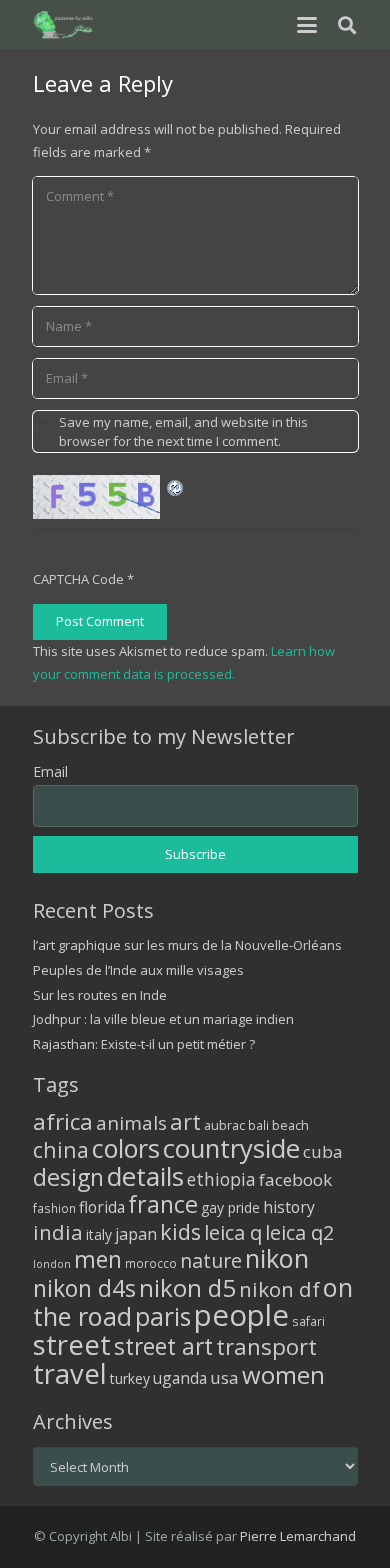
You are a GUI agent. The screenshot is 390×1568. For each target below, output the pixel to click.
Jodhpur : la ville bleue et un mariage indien (163, 1019)
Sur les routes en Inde (100, 995)
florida (102, 1207)
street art (163, 1346)
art (185, 1121)
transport (266, 1346)
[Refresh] (176, 486)
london (52, 1264)
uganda (180, 1378)
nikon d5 (187, 1287)
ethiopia (221, 1179)
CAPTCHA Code (78, 579)
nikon (277, 1258)
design (68, 1177)
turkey (130, 1378)
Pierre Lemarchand (298, 1536)
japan (136, 1234)
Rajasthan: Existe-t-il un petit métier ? (144, 1044)
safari (308, 1321)
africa (63, 1121)
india (58, 1232)
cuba (323, 1151)
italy (99, 1234)
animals (131, 1123)
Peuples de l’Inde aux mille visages (138, 970)
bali (258, 1125)
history (289, 1207)
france (163, 1204)
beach (290, 1125)
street (72, 1344)
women (283, 1374)
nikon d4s (84, 1288)
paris (163, 1316)
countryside (231, 1148)
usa (224, 1377)
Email (50, 771)
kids (180, 1231)
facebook (295, 1179)
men (98, 1259)
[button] (306, 25)
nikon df (279, 1289)
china (61, 1149)
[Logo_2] (64, 25)
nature (211, 1260)
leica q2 (299, 1232)
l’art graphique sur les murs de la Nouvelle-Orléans (187, 945)
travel (70, 1373)
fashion (54, 1208)
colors (126, 1148)
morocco (151, 1263)
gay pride (230, 1207)
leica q (233, 1232)
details (145, 1176)
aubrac (224, 1125)
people (241, 1315)
